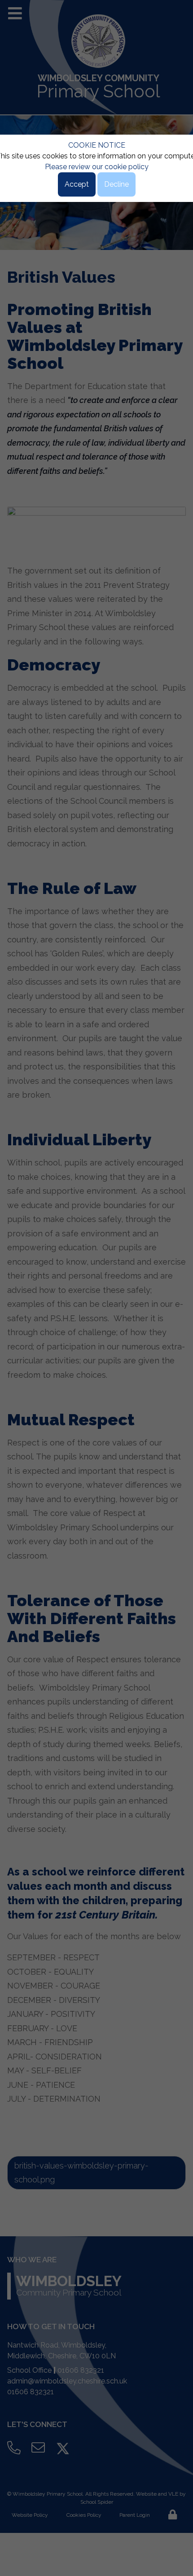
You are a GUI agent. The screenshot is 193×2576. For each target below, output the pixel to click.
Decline (116, 184)
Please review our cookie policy (97, 167)
